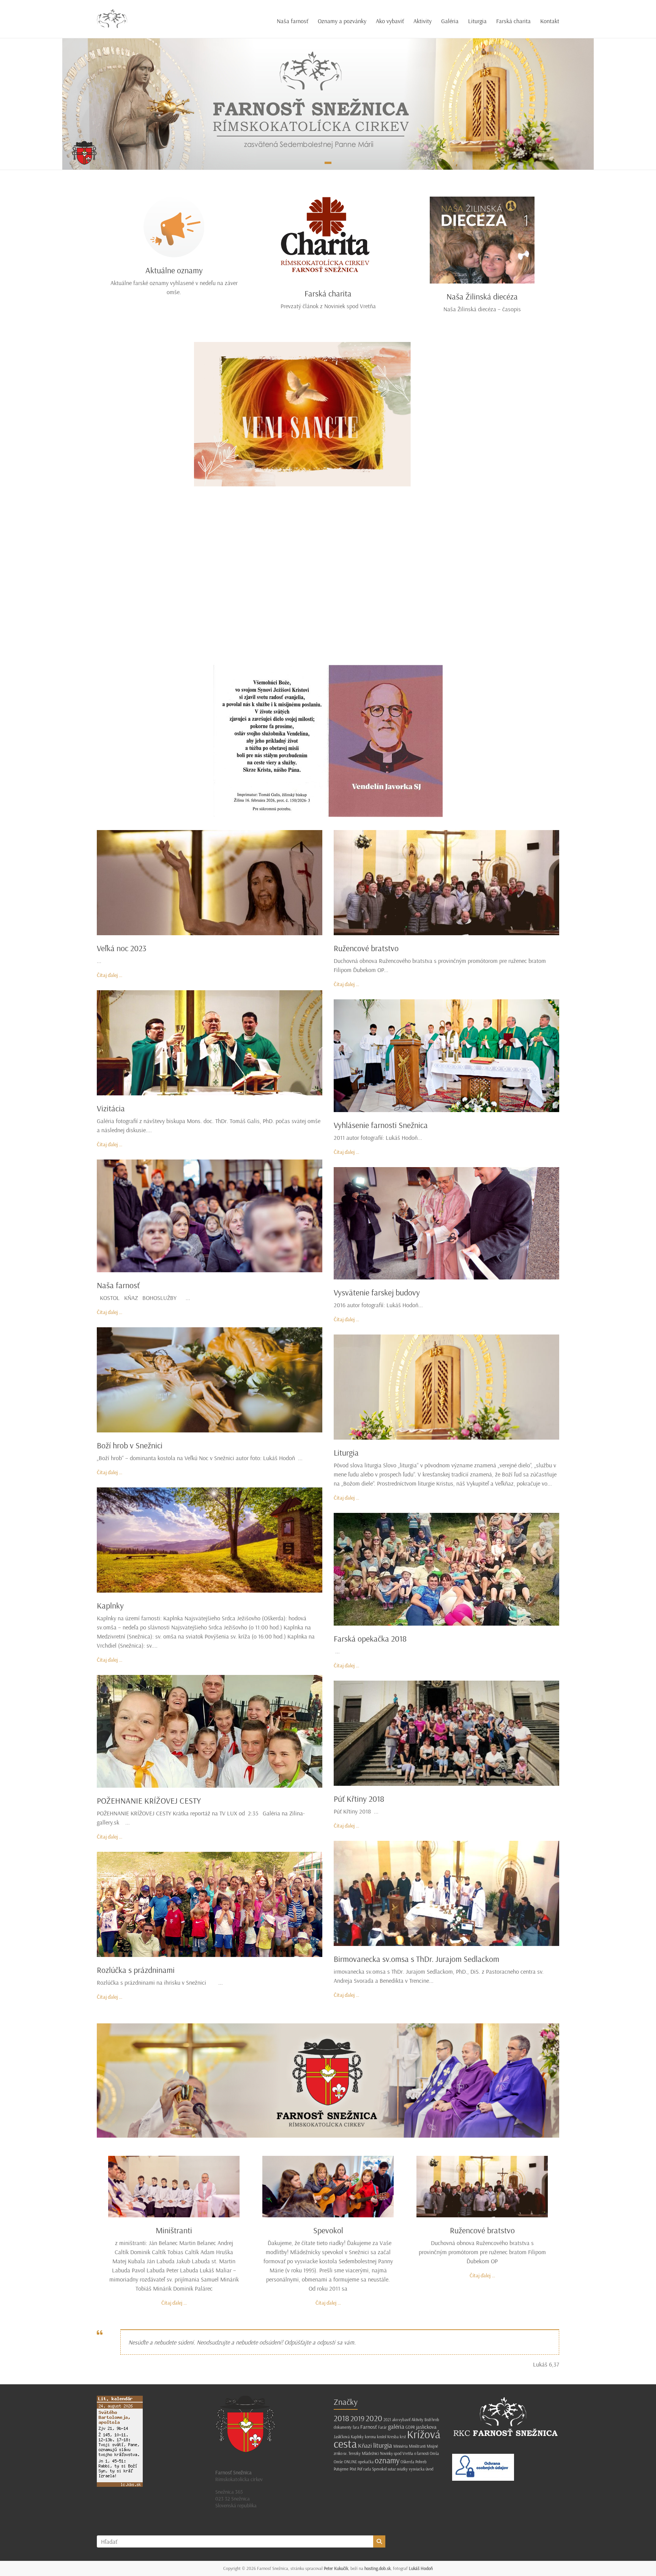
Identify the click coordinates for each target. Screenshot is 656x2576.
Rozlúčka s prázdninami (136, 1970)
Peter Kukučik (336, 2568)
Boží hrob (432, 2420)
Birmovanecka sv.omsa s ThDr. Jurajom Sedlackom (416, 1959)
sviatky (402, 2469)
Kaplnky (110, 1605)
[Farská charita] (328, 200)
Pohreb (421, 2462)
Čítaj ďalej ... (110, 975)
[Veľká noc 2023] (210, 834)
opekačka (366, 2462)
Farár (382, 2427)
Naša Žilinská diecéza (482, 296)
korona (370, 2437)
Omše (338, 2462)
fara (356, 2427)
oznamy (387, 2460)
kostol (382, 2437)
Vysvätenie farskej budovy (377, 1292)
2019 (357, 2418)
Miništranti (174, 2230)
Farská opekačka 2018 (370, 1639)
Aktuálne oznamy (174, 270)
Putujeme (341, 2469)
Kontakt (550, 21)
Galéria (450, 21)
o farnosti (421, 2453)
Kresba (393, 2437)
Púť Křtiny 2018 (359, 1799)
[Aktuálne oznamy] (174, 200)
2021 (387, 2420)
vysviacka (417, 2469)
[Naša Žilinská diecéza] (482, 200)
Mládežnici (370, 2453)
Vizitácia (111, 1108)
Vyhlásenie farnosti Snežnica (381, 1125)
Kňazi (365, 2445)
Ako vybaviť (390, 21)
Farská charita (513, 21)
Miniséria (401, 2446)
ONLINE (350, 2462)
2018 (341, 2418)
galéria (396, 2426)
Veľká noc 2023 (121, 948)
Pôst (353, 2469)
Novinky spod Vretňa (397, 2453)
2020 (374, 2418)
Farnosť (369, 2427)
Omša (434, 2453)
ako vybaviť (401, 2420)
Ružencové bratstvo (366, 948)
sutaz (392, 2469)
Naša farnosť (293, 21)
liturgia (383, 2445)
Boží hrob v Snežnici (130, 1445)
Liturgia (477, 21)
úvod (430, 2469)
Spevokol (328, 2230)
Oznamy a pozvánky (342, 21)
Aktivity (423, 21)
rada (367, 2469)
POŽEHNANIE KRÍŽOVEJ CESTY (149, 1801)
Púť (360, 2469)
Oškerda (407, 2462)
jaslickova (426, 2427)
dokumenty (343, 2427)
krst (403, 2437)
